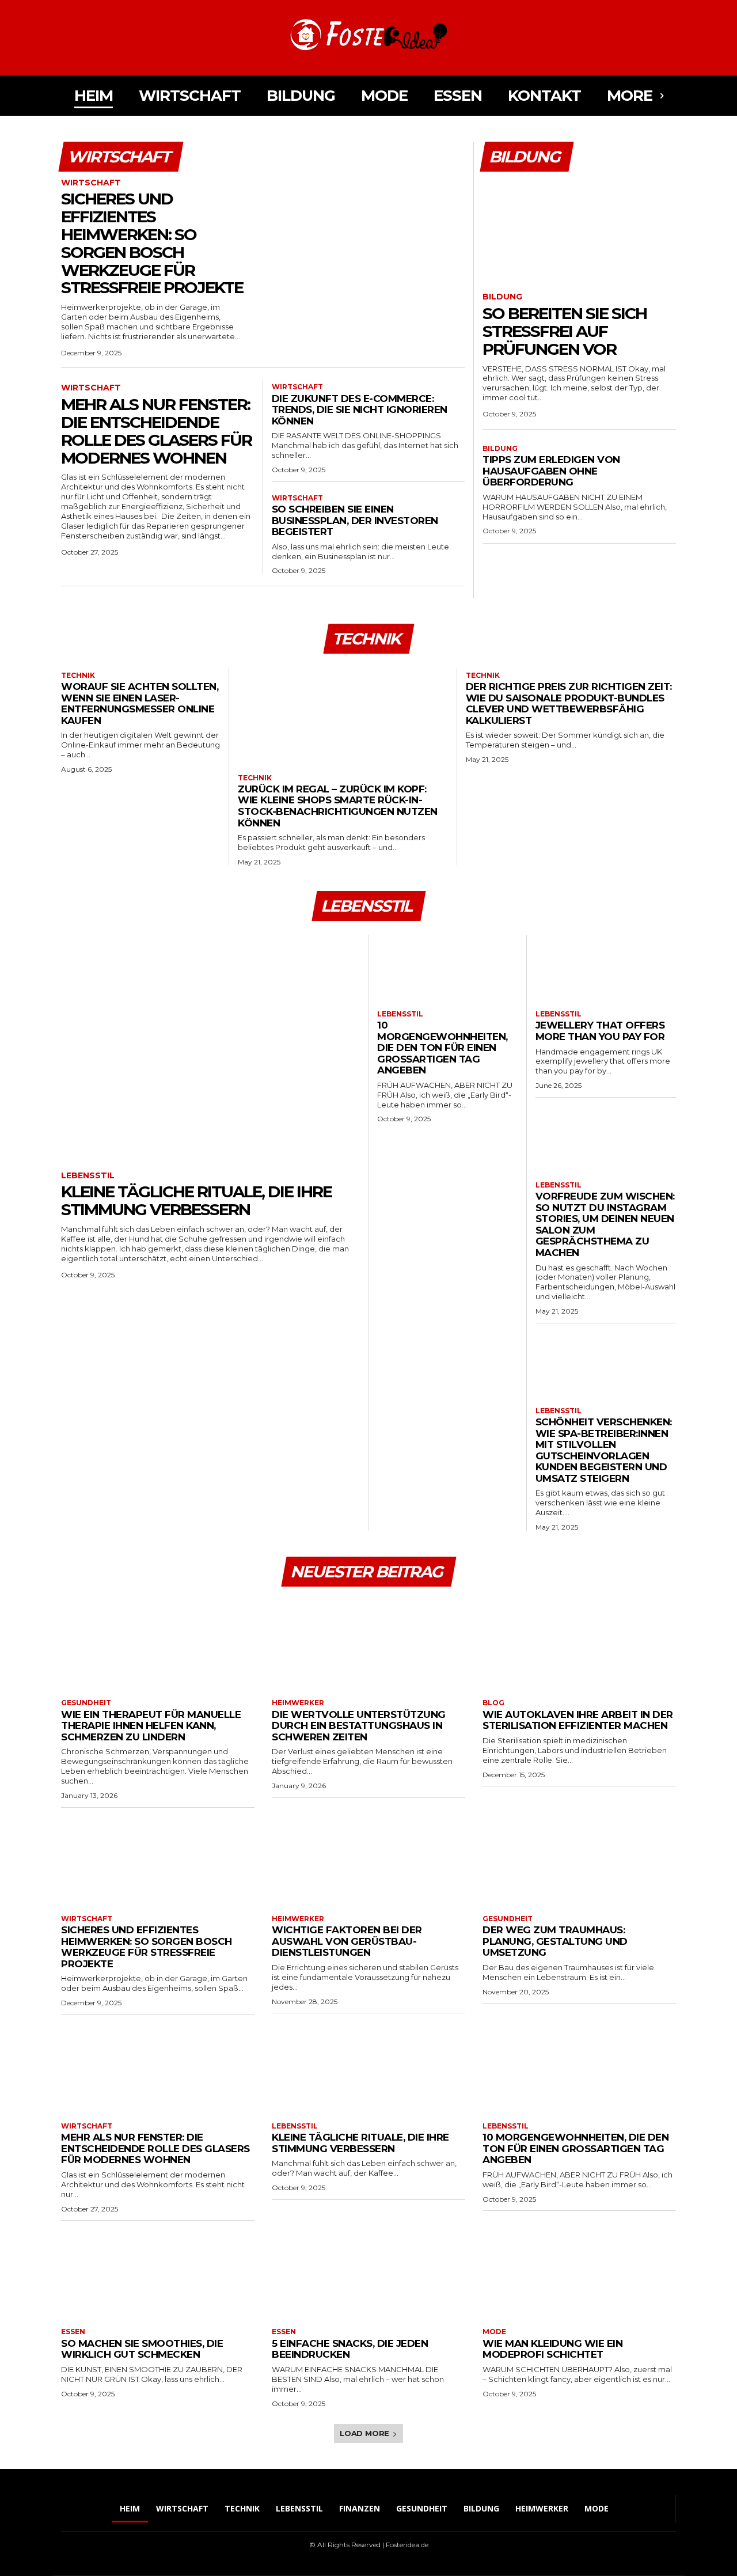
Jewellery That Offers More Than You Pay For (600, 1031)
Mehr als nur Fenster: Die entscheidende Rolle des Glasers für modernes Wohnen (156, 431)
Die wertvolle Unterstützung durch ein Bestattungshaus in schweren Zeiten (359, 1726)
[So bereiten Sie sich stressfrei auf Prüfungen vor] (579, 228)
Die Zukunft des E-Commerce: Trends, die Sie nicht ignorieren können (360, 410)
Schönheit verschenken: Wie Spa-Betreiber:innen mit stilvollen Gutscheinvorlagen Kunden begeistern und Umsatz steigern (604, 1450)
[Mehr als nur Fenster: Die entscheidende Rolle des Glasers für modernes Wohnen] (158, 2067)
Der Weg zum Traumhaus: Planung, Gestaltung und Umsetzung (555, 1941)
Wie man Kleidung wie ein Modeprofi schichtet (552, 2349)
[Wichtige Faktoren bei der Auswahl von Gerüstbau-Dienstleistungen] (368, 1860)
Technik (78, 676)
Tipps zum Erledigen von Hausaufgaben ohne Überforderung (551, 471)
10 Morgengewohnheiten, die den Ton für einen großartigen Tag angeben (442, 1048)
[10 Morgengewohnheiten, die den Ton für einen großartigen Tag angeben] (447, 967)
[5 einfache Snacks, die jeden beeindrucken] (368, 2273)
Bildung (502, 297)
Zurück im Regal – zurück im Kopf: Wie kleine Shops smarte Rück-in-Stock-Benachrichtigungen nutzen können (338, 806)
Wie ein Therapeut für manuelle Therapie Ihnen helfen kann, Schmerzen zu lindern (151, 1726)
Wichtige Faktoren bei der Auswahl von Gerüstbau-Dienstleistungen (347, 1941)
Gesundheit (86, 1703)
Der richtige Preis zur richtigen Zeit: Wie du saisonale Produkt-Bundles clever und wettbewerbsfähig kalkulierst (569, 703)
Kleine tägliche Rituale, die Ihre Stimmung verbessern (196, 1200)
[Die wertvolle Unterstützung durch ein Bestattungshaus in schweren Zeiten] (368, 1644)
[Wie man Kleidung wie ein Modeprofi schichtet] (579, 2273)
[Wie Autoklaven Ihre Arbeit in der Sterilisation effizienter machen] (579, 1644)
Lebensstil (88, 1176)
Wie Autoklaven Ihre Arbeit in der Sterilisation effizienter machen (578, 1720)
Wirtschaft (91, 183)
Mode (494, 2332)
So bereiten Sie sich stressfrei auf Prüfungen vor (565, 331)
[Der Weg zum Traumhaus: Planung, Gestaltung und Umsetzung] (579, 1860)
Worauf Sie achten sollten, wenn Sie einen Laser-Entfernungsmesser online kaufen (140, 703)
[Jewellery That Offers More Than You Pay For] (606, 967)
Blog (493, 1703)
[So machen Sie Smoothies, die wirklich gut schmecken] (158, 2273)
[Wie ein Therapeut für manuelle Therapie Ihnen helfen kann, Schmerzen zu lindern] (158, 1644)
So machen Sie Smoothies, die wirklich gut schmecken (142, 2349)
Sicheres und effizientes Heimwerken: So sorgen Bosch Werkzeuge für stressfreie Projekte (152, 243)
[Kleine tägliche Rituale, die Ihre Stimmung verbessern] (210, 1047)
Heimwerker (298, 1703)
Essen (73, 2332)
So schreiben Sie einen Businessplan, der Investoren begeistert (355, 520)
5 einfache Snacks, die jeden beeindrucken (350, 2349)
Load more (364, 2433)
